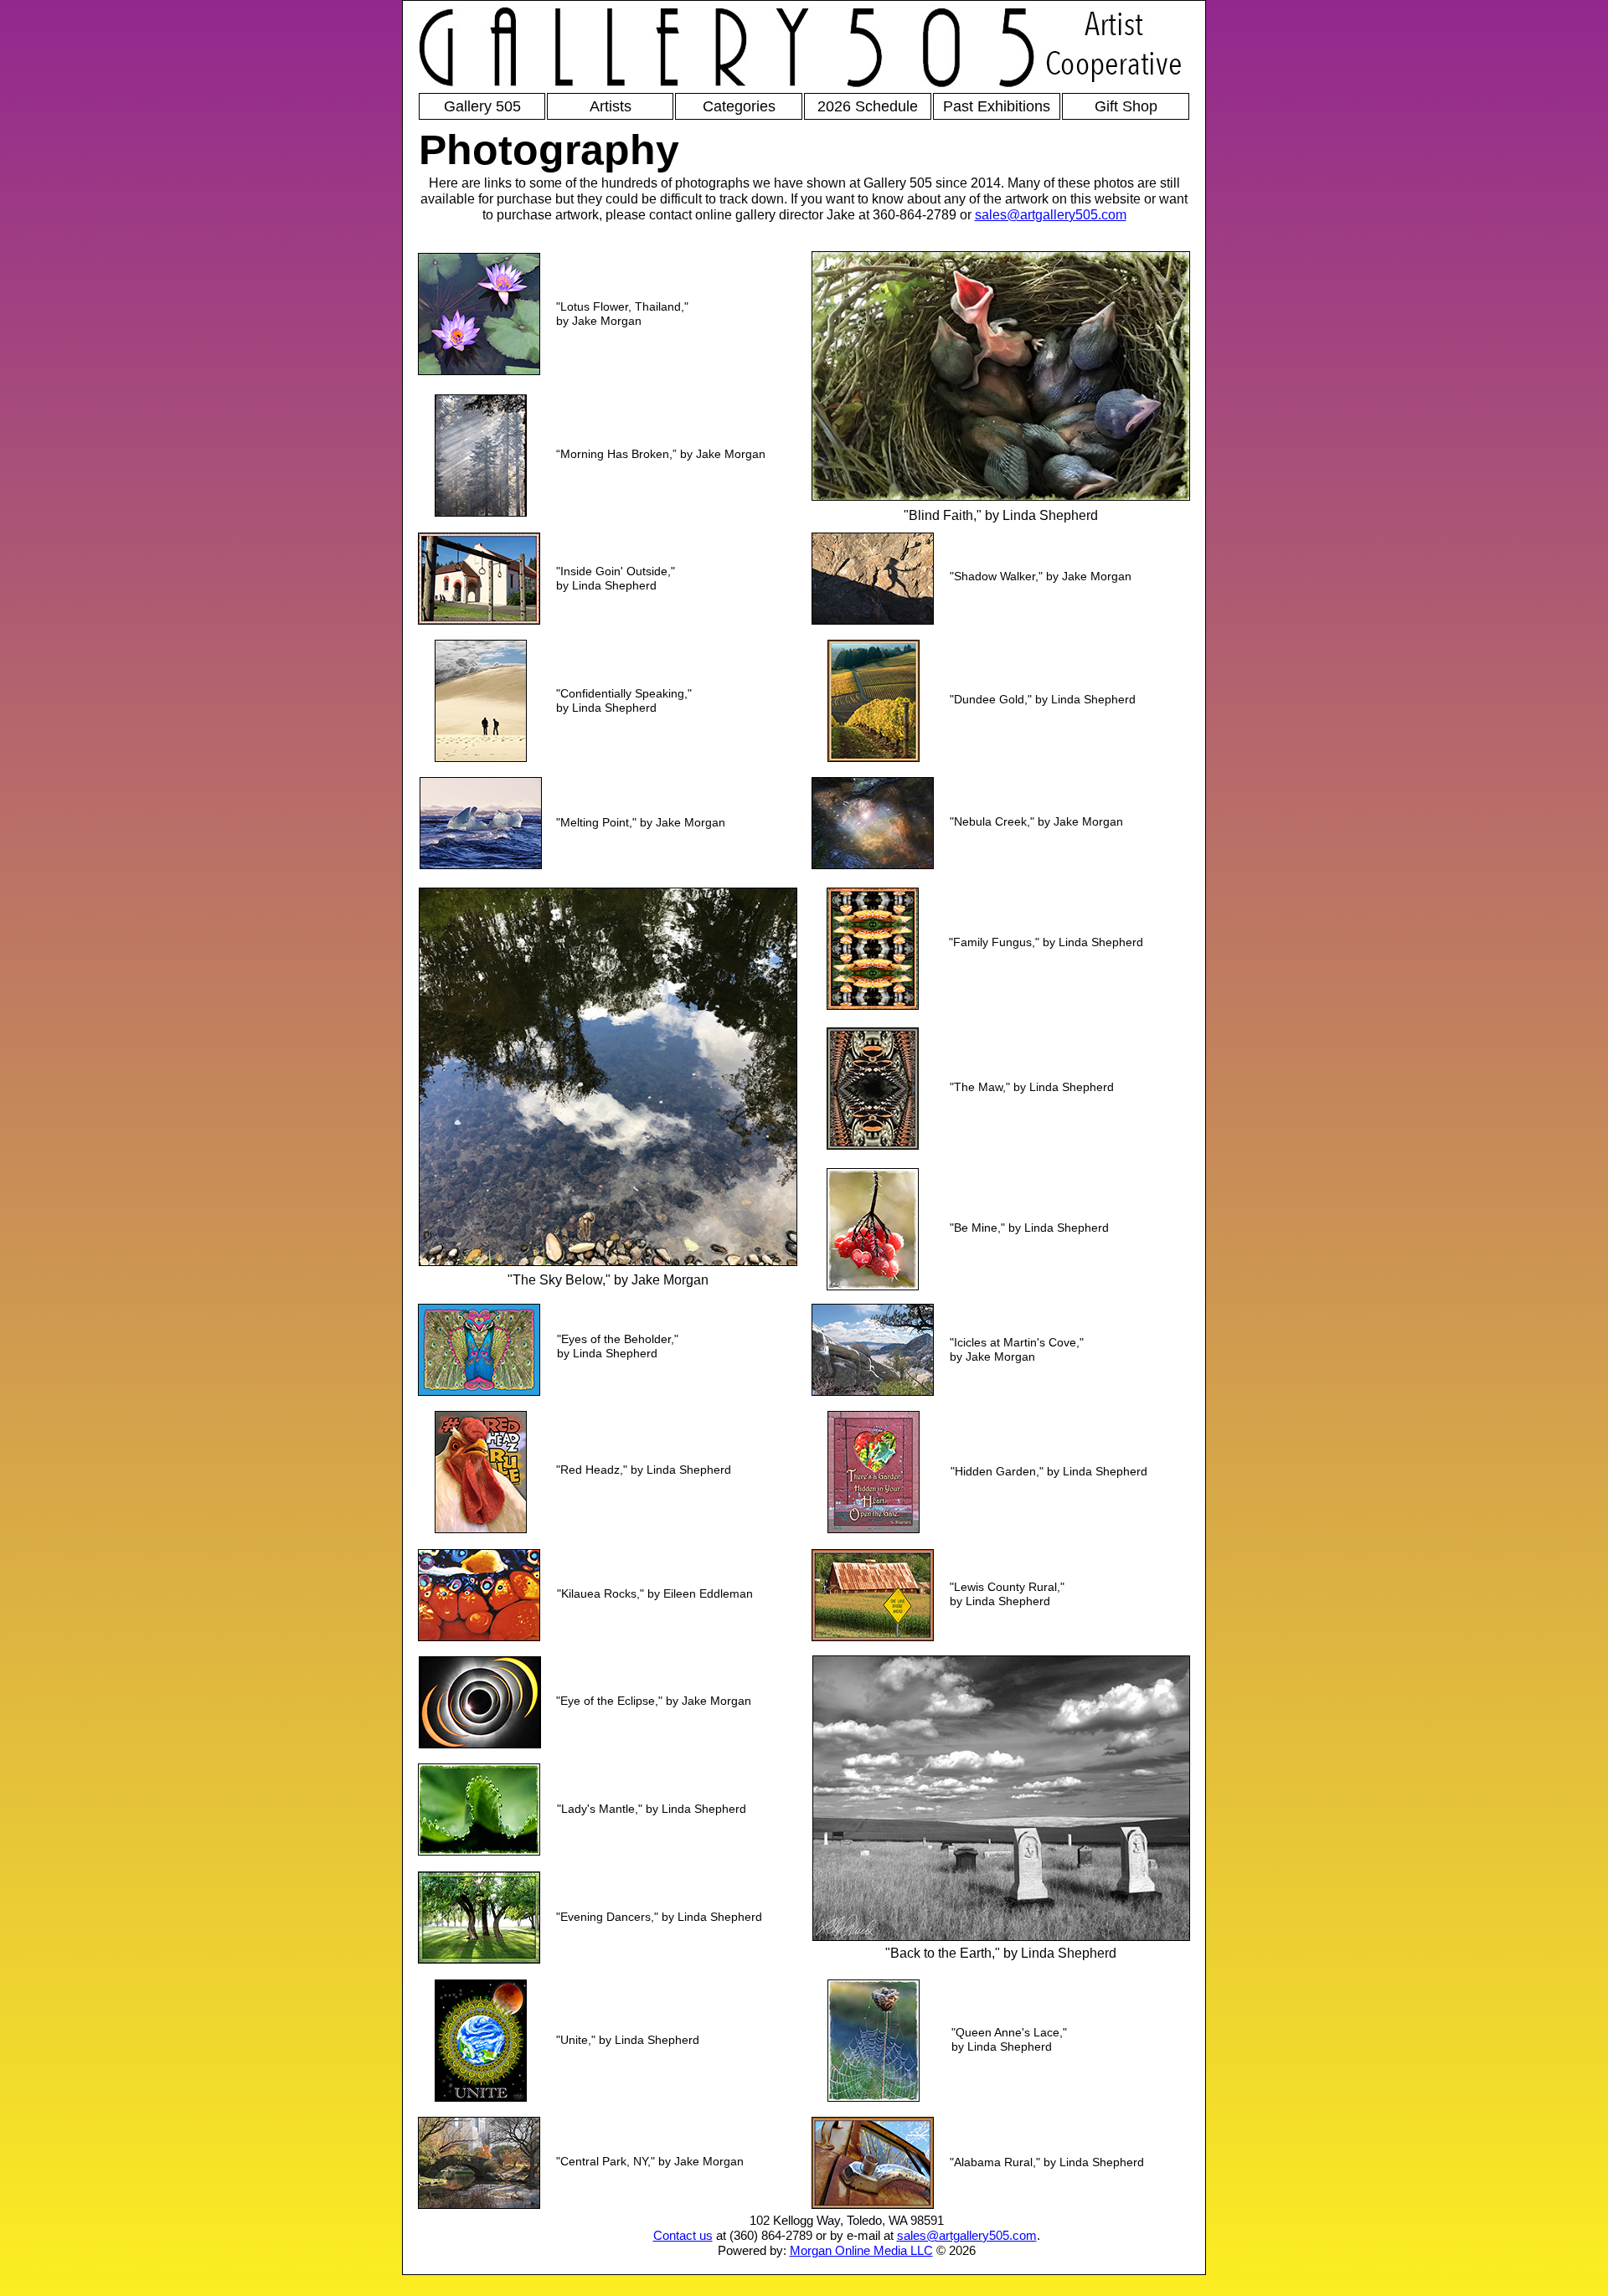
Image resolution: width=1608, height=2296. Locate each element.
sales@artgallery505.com (1051, 215)
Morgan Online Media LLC (861, 2250)
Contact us (683, 2235)
